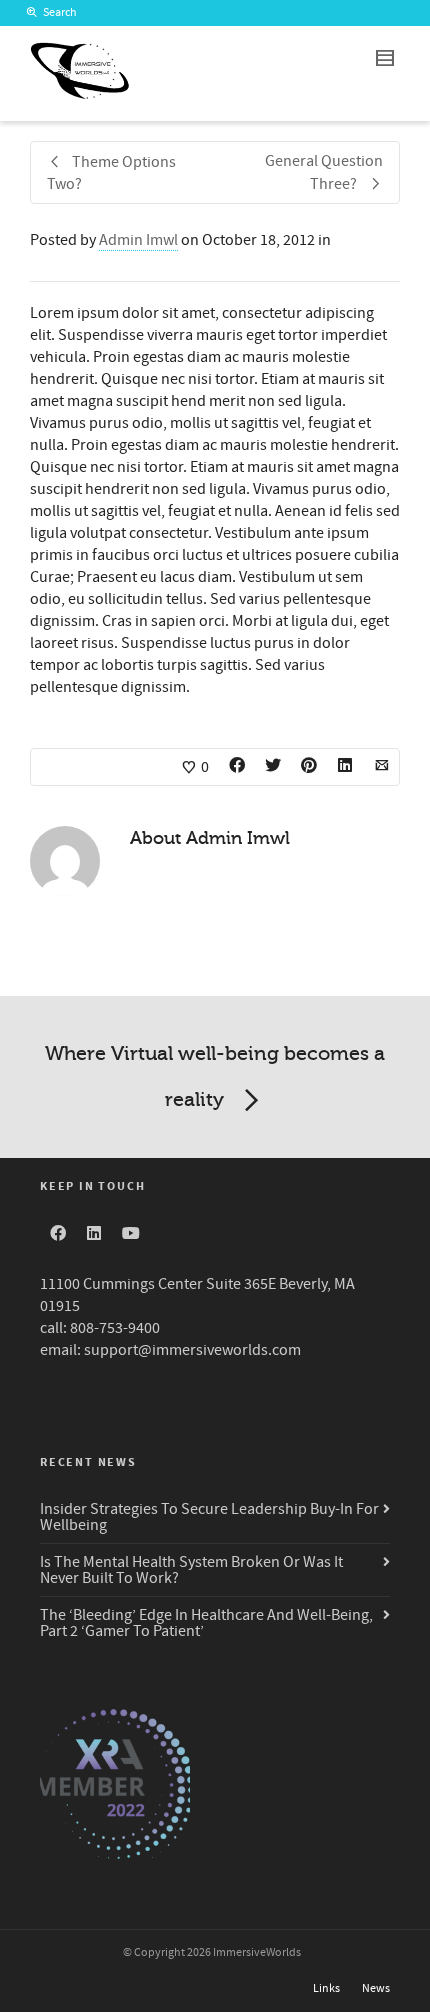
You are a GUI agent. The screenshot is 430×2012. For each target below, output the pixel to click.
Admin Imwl (138, 240)
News (376, 1988)
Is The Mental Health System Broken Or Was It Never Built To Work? (191, 1570)
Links (326, 1988)
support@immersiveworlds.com (192, 1350)
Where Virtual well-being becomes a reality (215, 1076)
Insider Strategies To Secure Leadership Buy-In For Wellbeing (209, 1517)
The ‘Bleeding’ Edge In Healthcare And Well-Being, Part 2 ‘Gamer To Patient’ (206, 1623)
